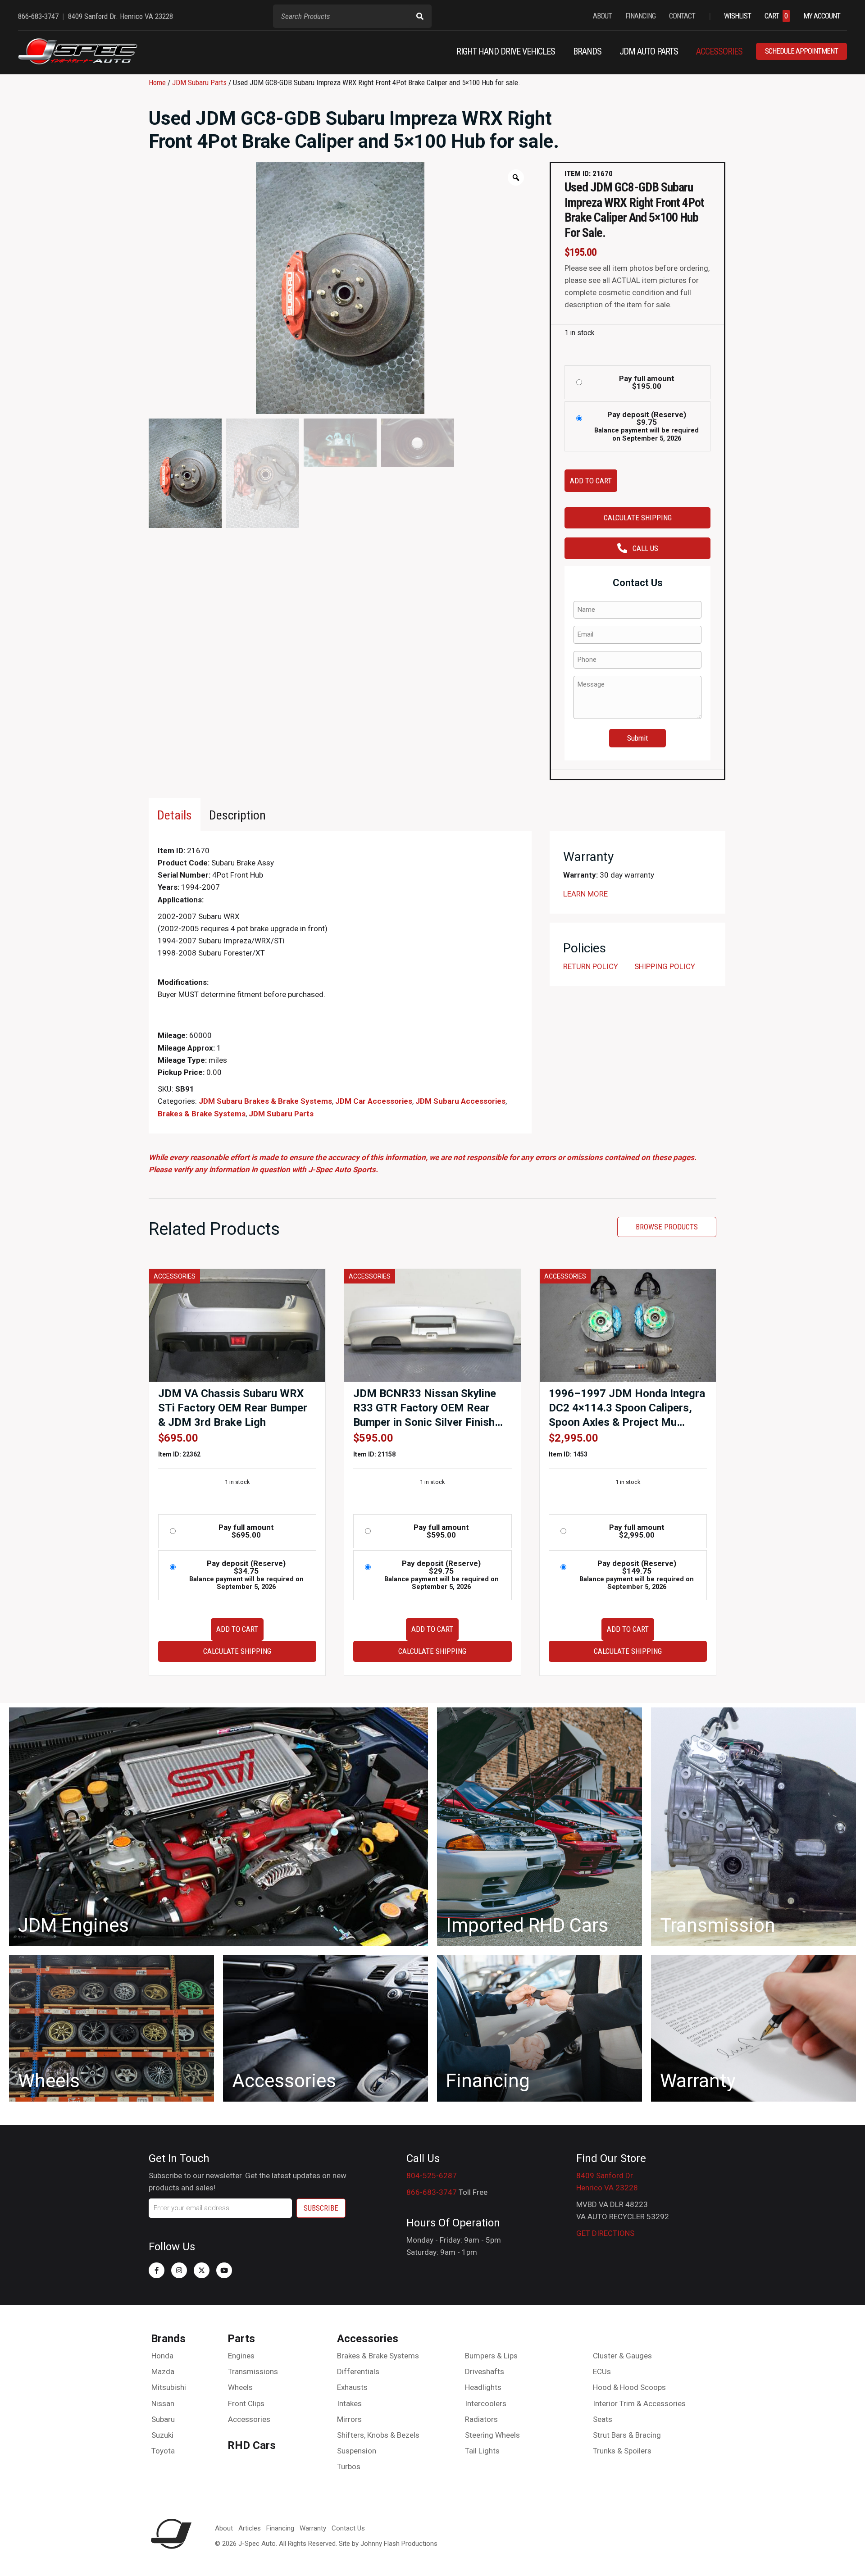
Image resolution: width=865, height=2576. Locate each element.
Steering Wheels (492, 2435)
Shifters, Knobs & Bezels (378, 2435)
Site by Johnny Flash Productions (388, 2544)
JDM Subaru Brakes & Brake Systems (265, 1101)
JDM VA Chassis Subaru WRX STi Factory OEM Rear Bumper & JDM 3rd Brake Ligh (233, 1408)
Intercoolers (486, 2403)
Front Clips (246, 2403)
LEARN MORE (585, 894)
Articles (250, 2528)
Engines (241, 2356)
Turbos (349, 2467)
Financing (280, 2528)
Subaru (163, 2419)
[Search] (420, 16)
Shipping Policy (665, 966)
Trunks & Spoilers (622, 2451)
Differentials (358, 2371)
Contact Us (348, 2528)
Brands (168, 2339)
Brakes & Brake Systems (202, 1114)
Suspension (357, 2451)
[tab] (175, 815)
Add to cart (591, 481)
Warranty (313, 2528)
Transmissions (253, 2371)
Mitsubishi (169, 2387)
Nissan (163, 2403)
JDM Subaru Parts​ (199, 82)
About (224, 2528)
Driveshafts (485, 2371)
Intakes (349, 2403)
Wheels (240, 2387)
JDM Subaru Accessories (460, 1101)
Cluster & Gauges (622, 2356)
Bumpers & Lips (491, 2356)
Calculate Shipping (638, 518)
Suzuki (162, 2435)
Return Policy (591, 966)
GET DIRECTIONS (605, 2233)
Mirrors (349, 2419)
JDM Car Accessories (374, 1101)
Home (157, 82)
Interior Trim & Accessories (639, 2403)
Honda (162, 2356)
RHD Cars (252, 2445)
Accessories (249, 2419)
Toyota (163, 2451)
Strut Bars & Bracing (627, 2435)
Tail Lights (482, 2451)
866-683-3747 (432, 2192)
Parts (241, 2339)
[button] (157, 2270)
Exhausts (352, 2387)
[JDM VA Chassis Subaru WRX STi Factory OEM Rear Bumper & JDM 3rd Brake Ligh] (237, 1325)
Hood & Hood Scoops (629, 2387)
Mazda (163, 2371)
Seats (603, 2419)
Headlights (483, 2387)
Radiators (481, 2419)
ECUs (602, 2371)
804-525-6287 (432, 2175)
